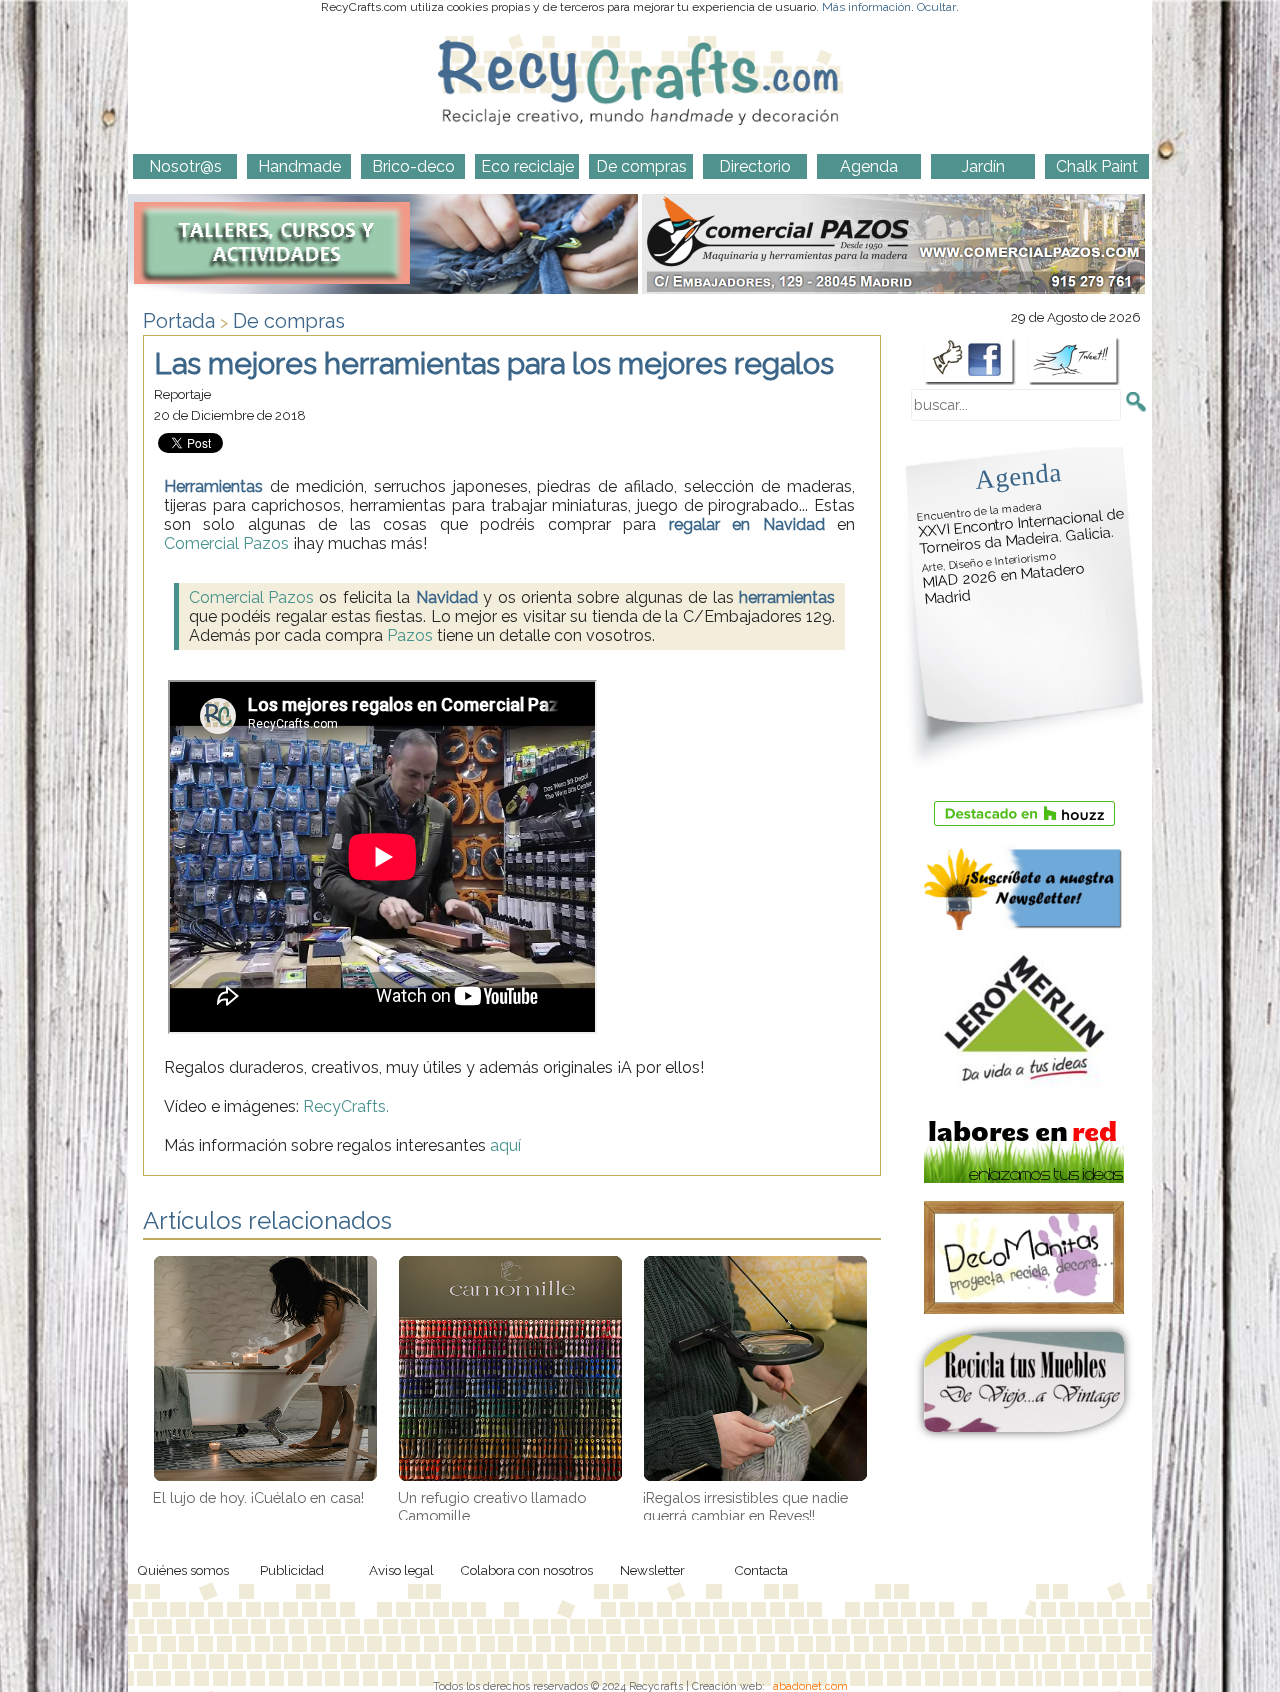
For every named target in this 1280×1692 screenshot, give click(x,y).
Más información (866, 7)
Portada (179, 321)
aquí (505, 1145)
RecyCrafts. (346, 1106)
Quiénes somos (183, 1570)
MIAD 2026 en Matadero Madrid (1003, 579)
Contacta (761, 1570)
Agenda (1018, 475)
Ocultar (936, 7)
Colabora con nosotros (526, 1570)
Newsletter (652, 1570)
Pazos (410, 635)
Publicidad (292, 1570)
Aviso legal (401, 1570)
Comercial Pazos (226, 543)
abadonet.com (810, 1686)
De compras (289, 321)
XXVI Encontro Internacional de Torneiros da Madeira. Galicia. (1021, 528)
